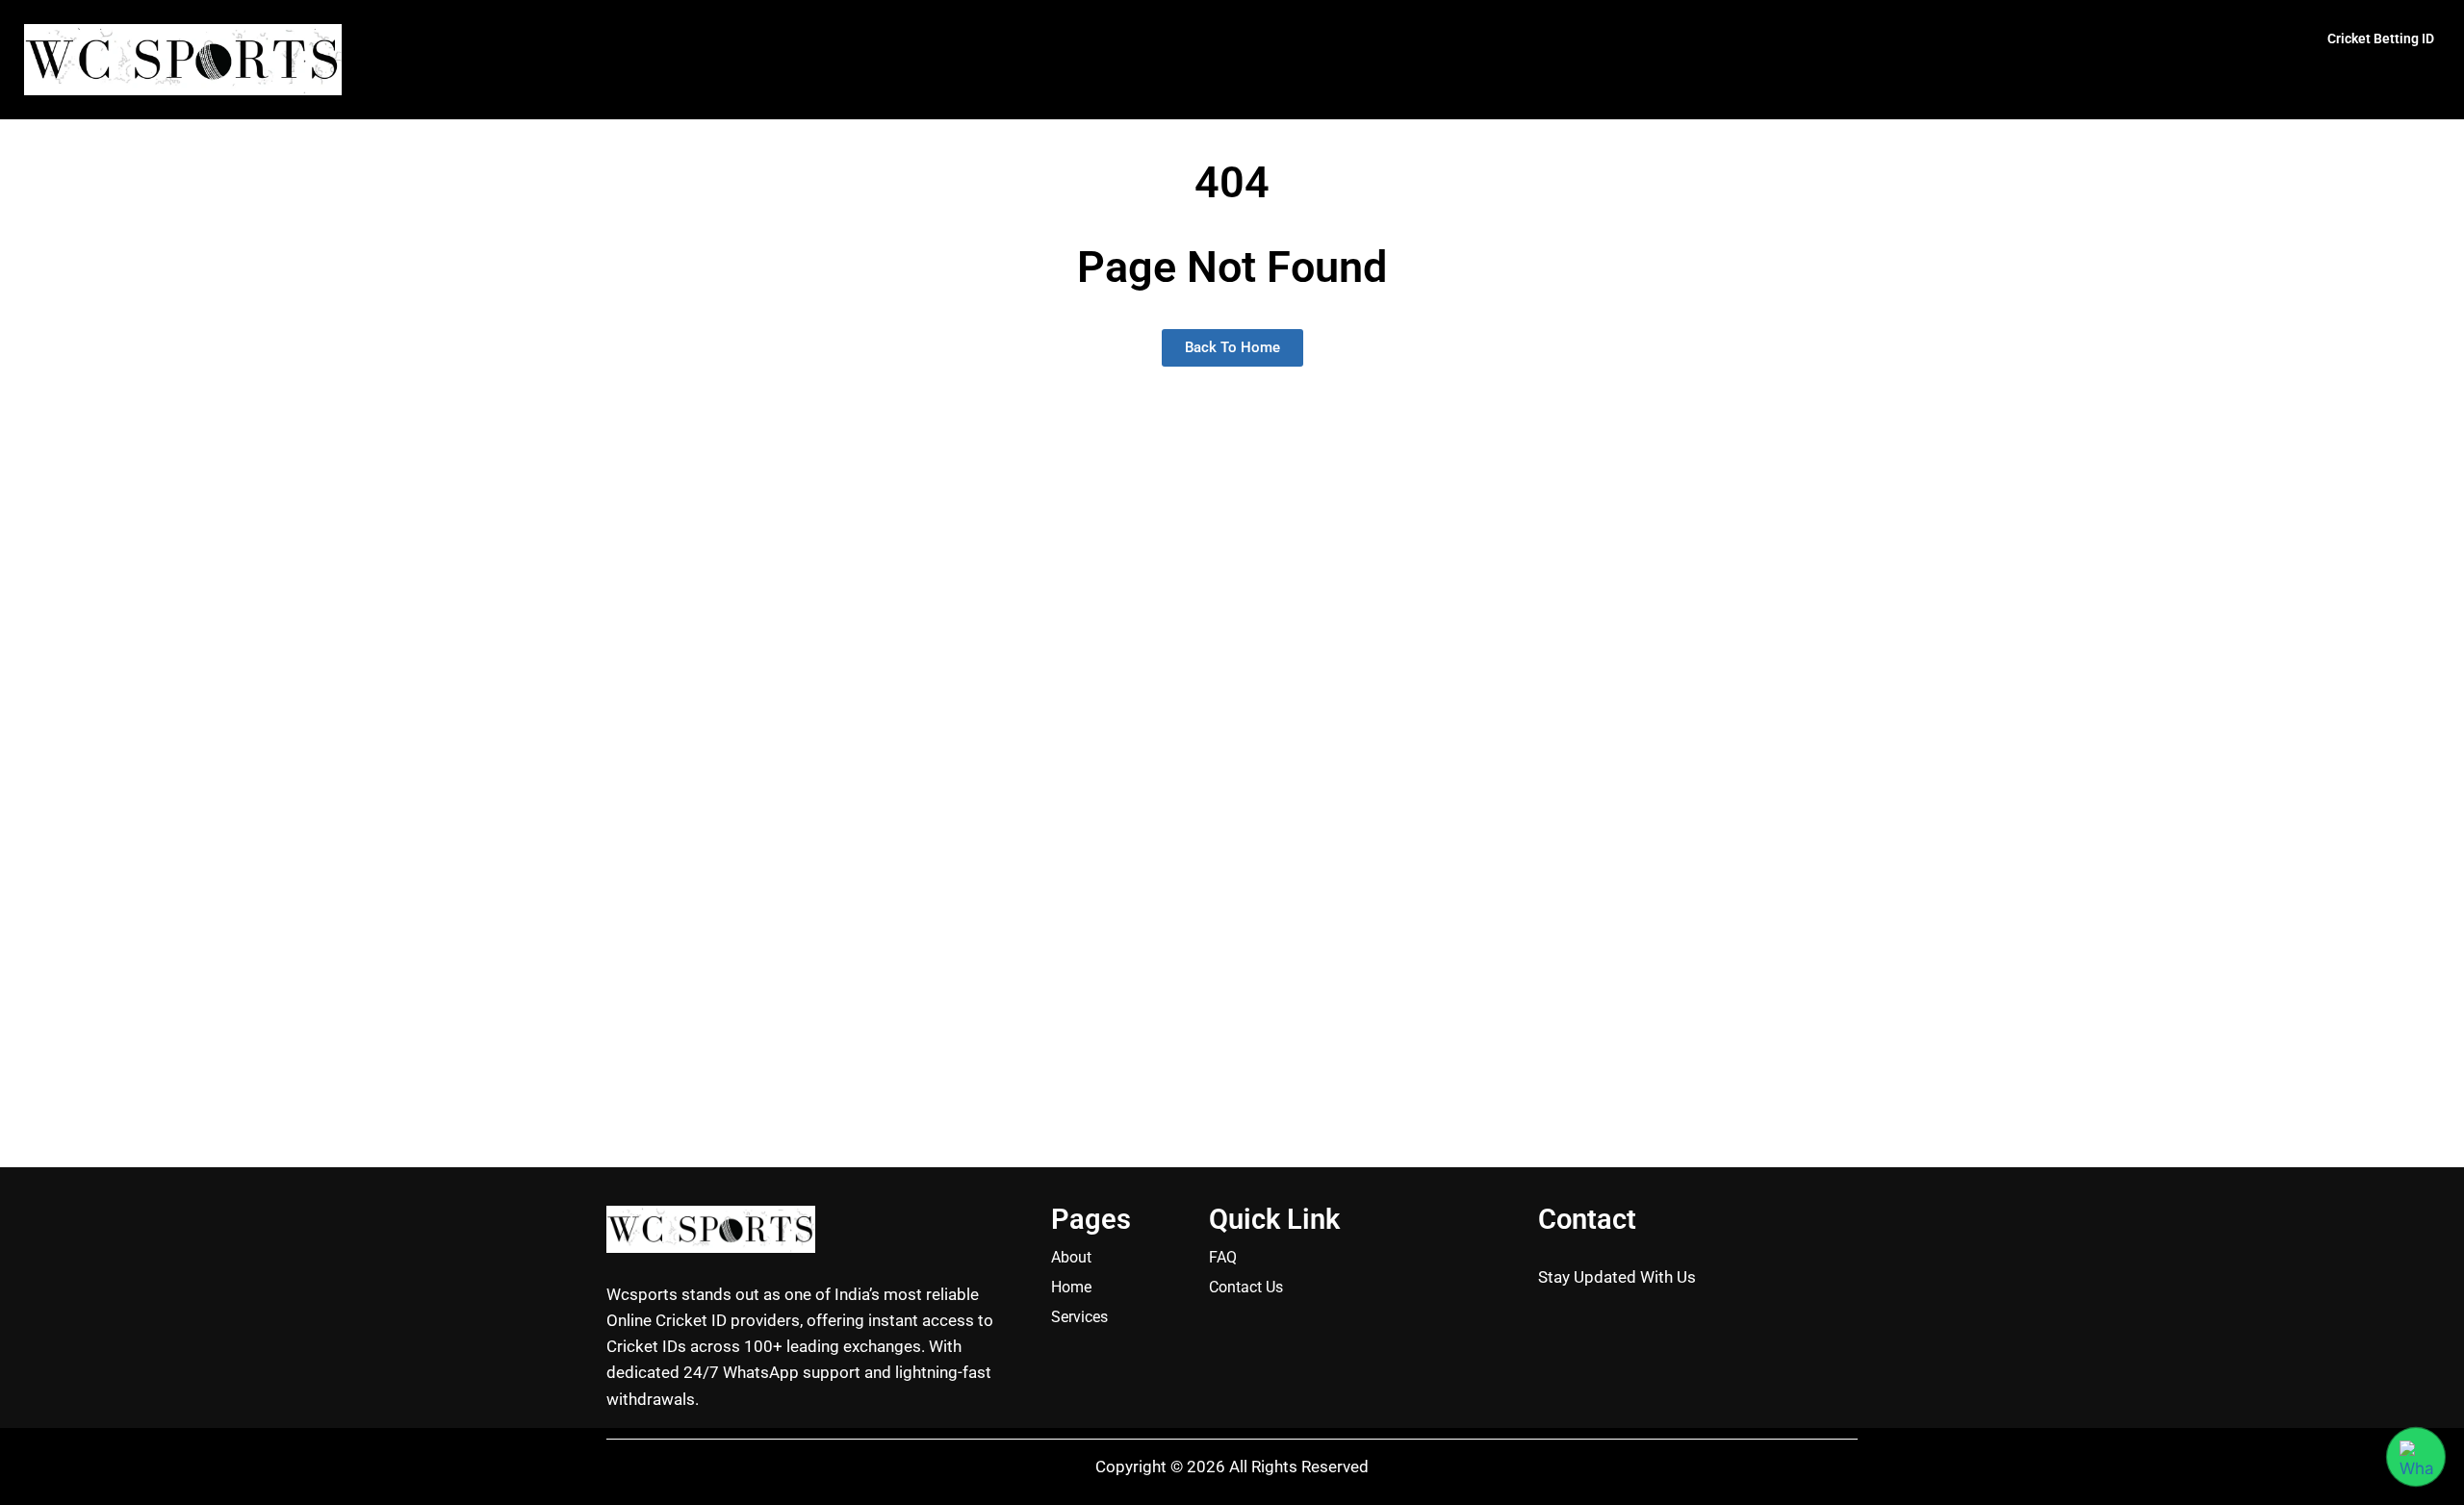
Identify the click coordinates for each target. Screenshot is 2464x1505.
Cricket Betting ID (2381, 38)
